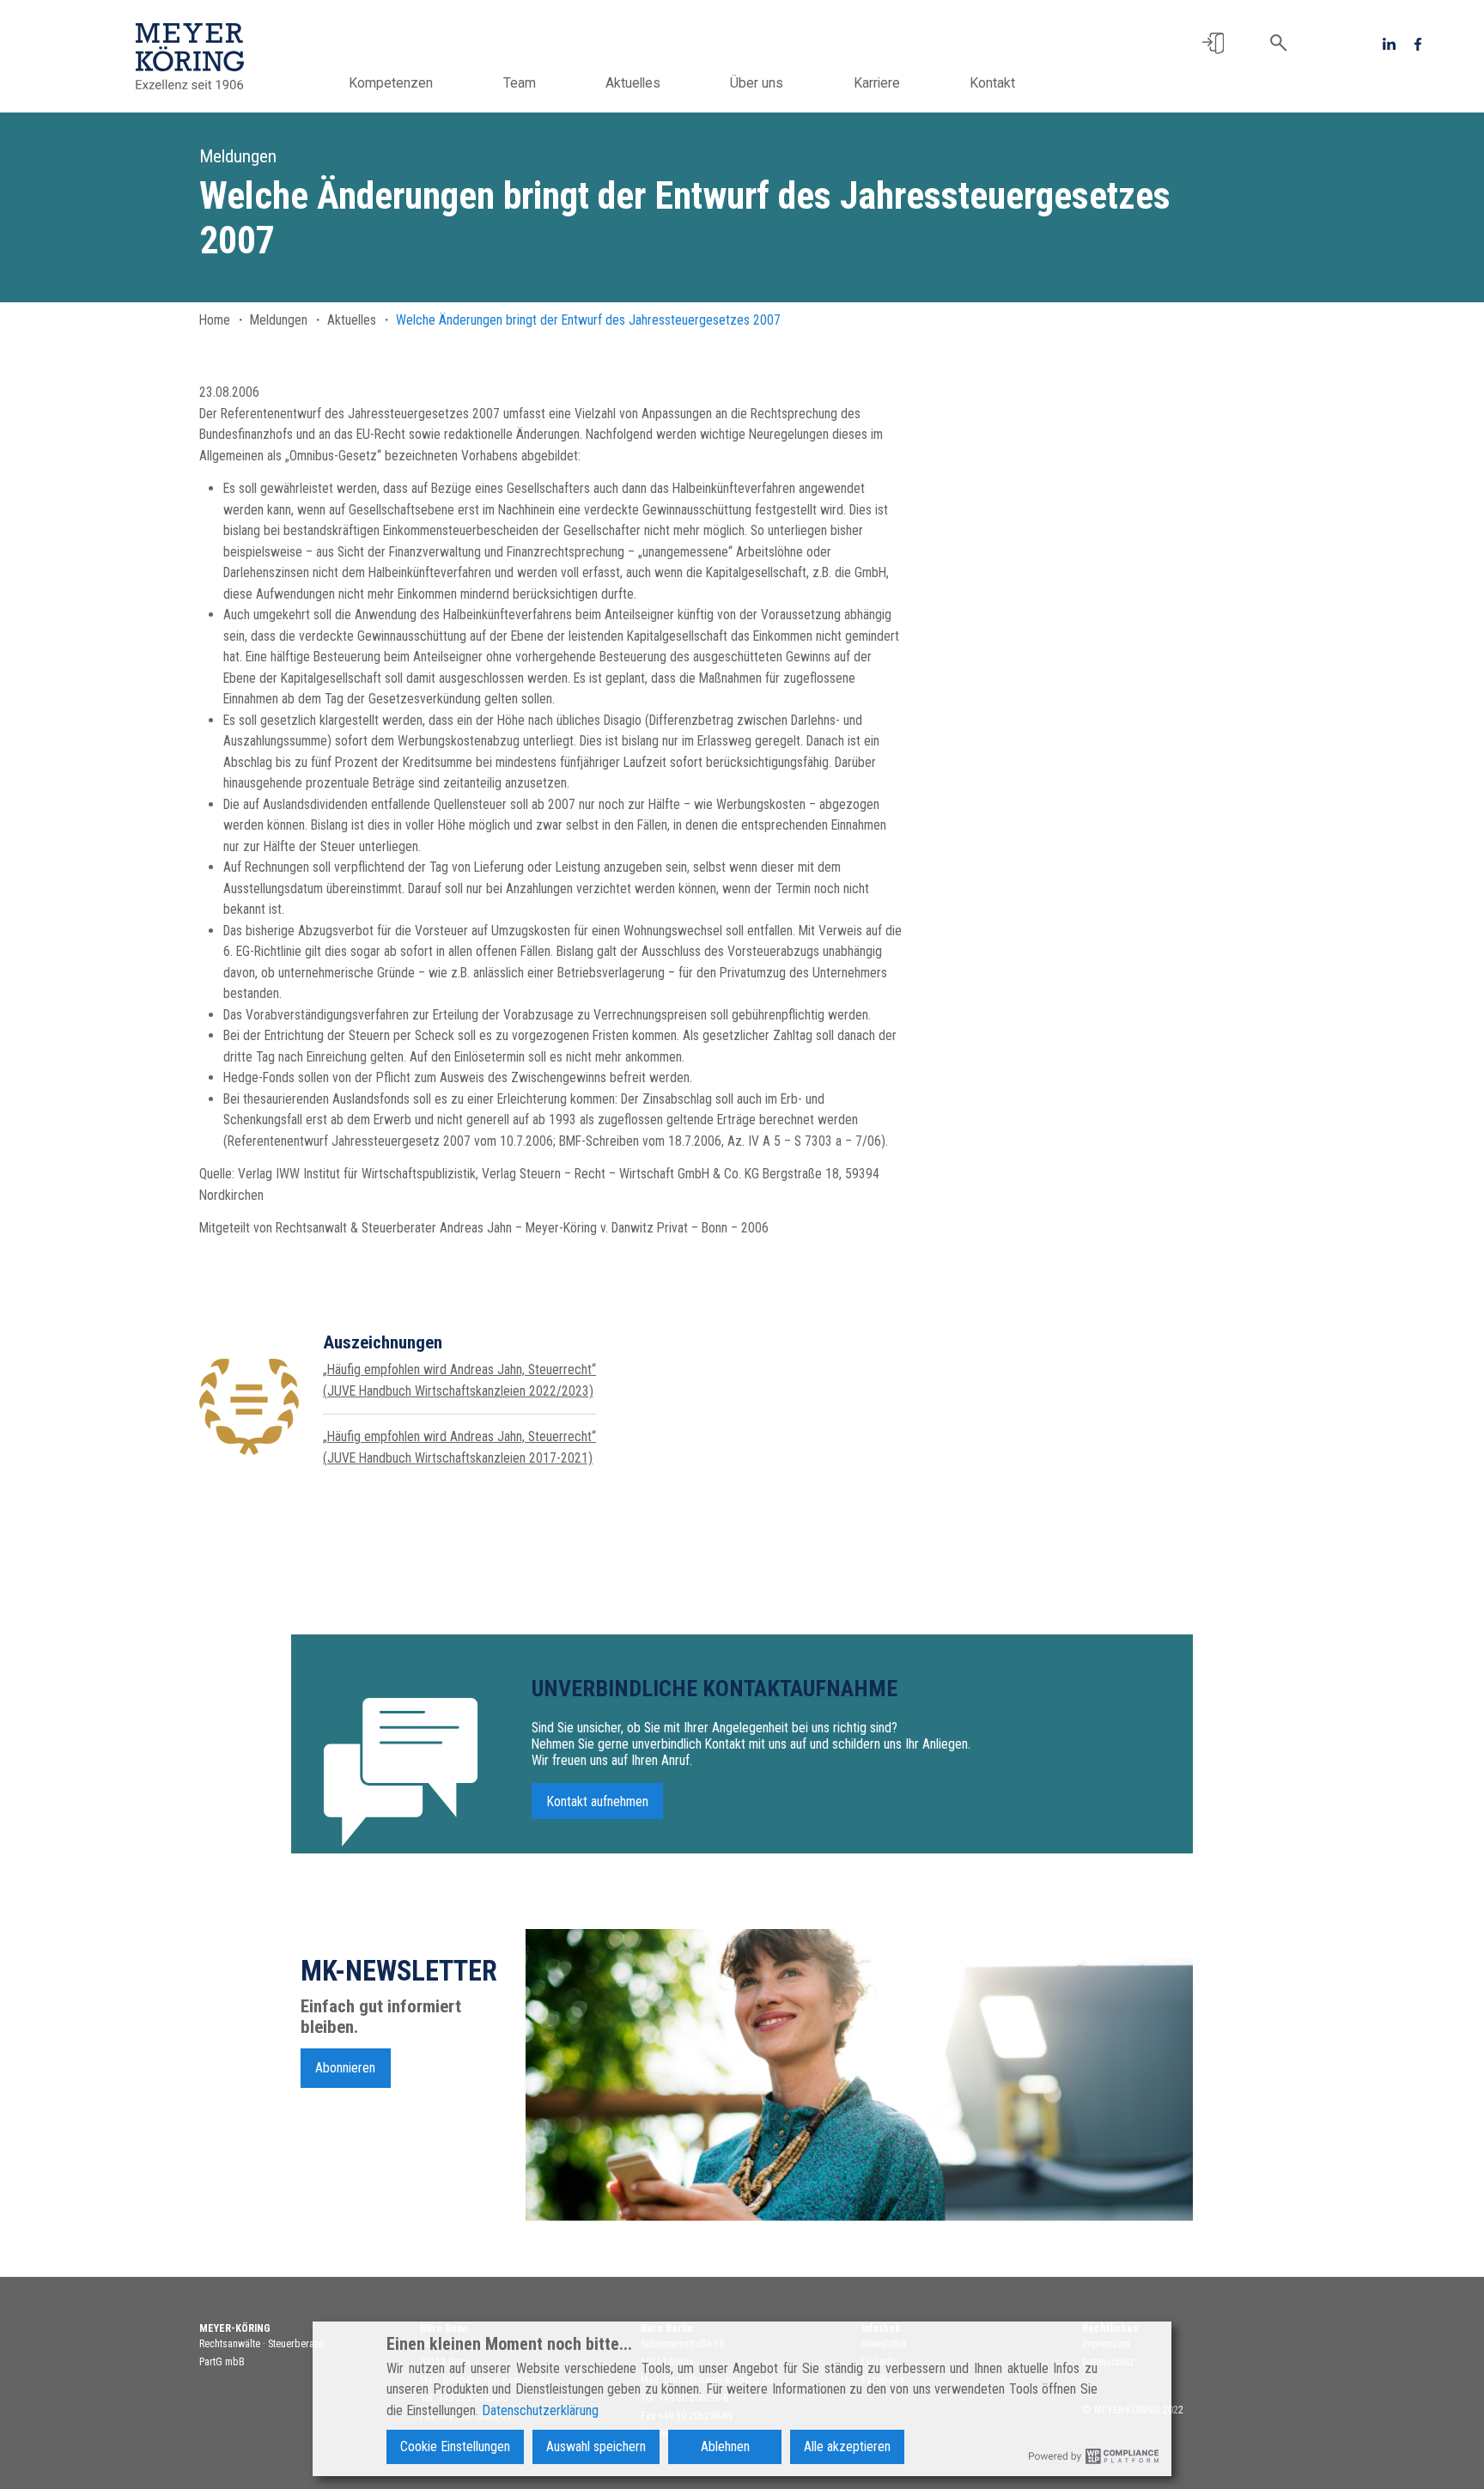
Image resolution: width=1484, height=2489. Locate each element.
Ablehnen (725, 2446)
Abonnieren (345, 2068)
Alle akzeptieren (847, 2446)
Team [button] (520, 83)
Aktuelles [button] (633, 83)
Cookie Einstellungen (455, 2446)
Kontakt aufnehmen (598, 1801)
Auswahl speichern (596, 2446)
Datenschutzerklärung (540, 2410)
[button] (1213, 43)
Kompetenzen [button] (391, 83)
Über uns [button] (757, 83)
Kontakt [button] (992, 83)
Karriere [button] (877, 83)
